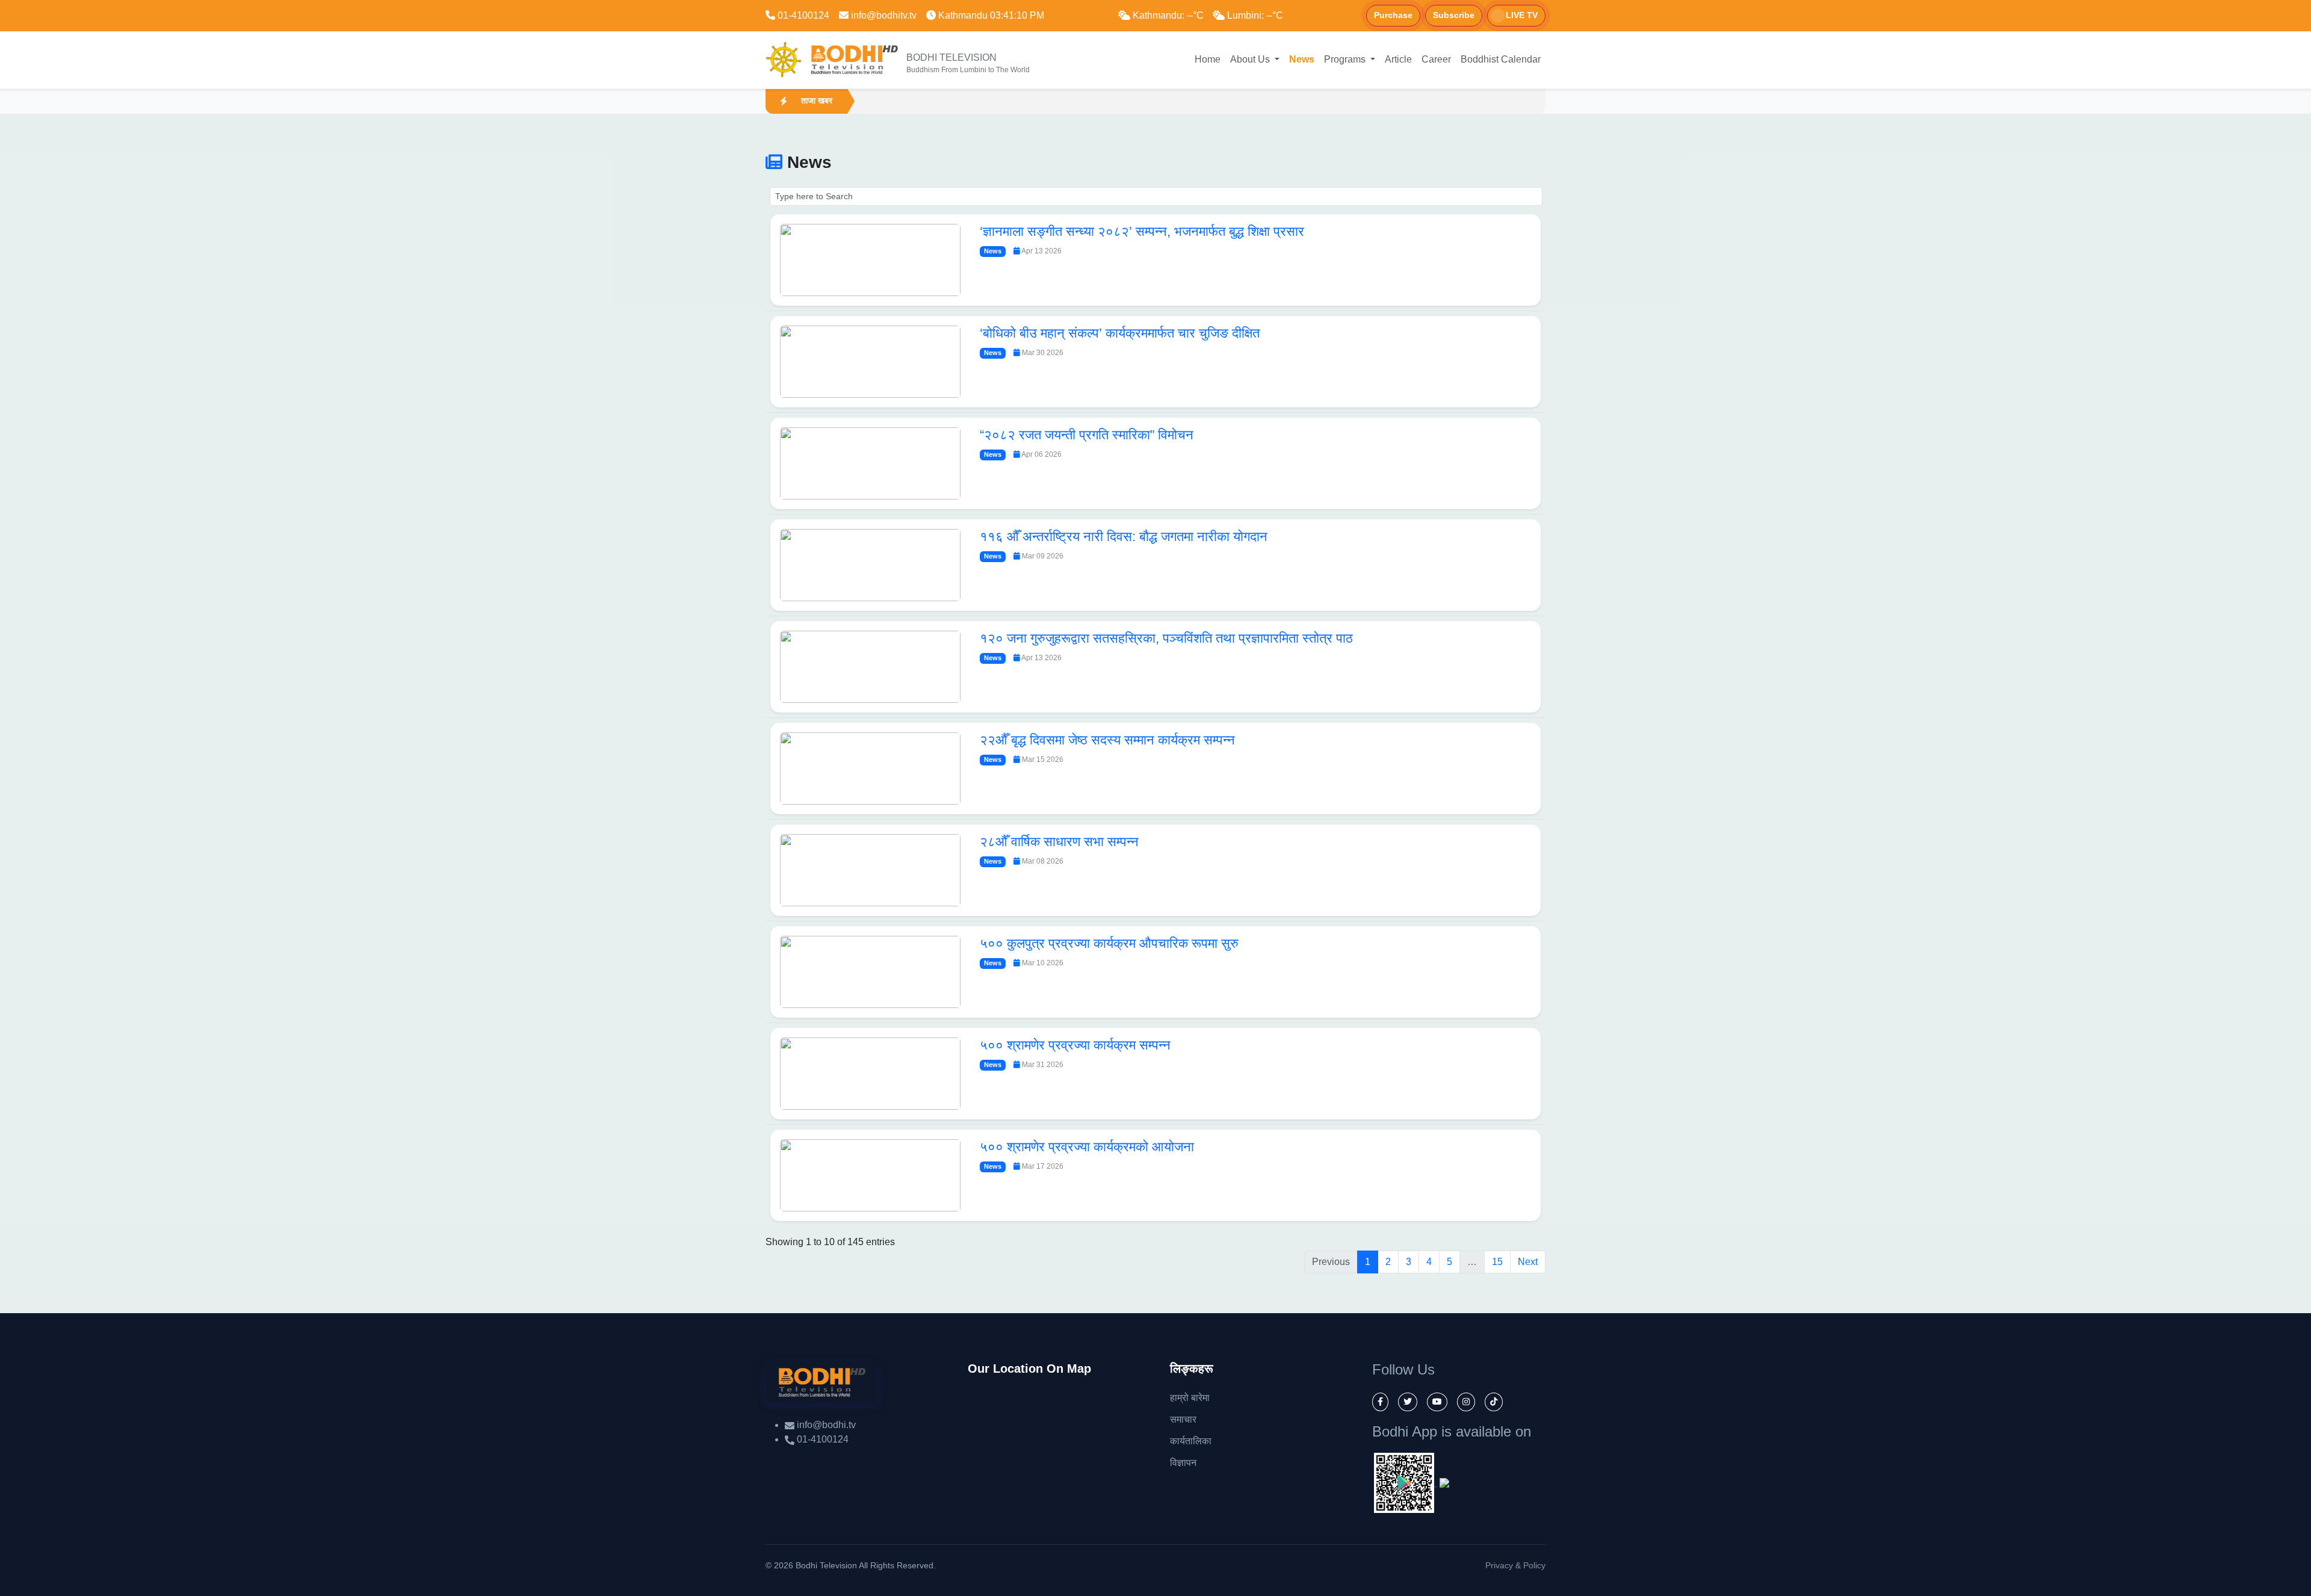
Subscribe (1454, 15)
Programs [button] (1346, 59)
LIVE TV (1522, 15)
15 (1497, 1262)
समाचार (1183, 1419)
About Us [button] (1251, 59)
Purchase (1393, 15)
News (1302, 59)
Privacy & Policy (1515, 1565)
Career (1436, 59)
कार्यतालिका (1191, 1441)
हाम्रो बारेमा (1190, 1398)
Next (1528, 1262)
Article (1398, 59)
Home (1208, 59)
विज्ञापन (1183, 1463)
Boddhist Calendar (1501, 59)
